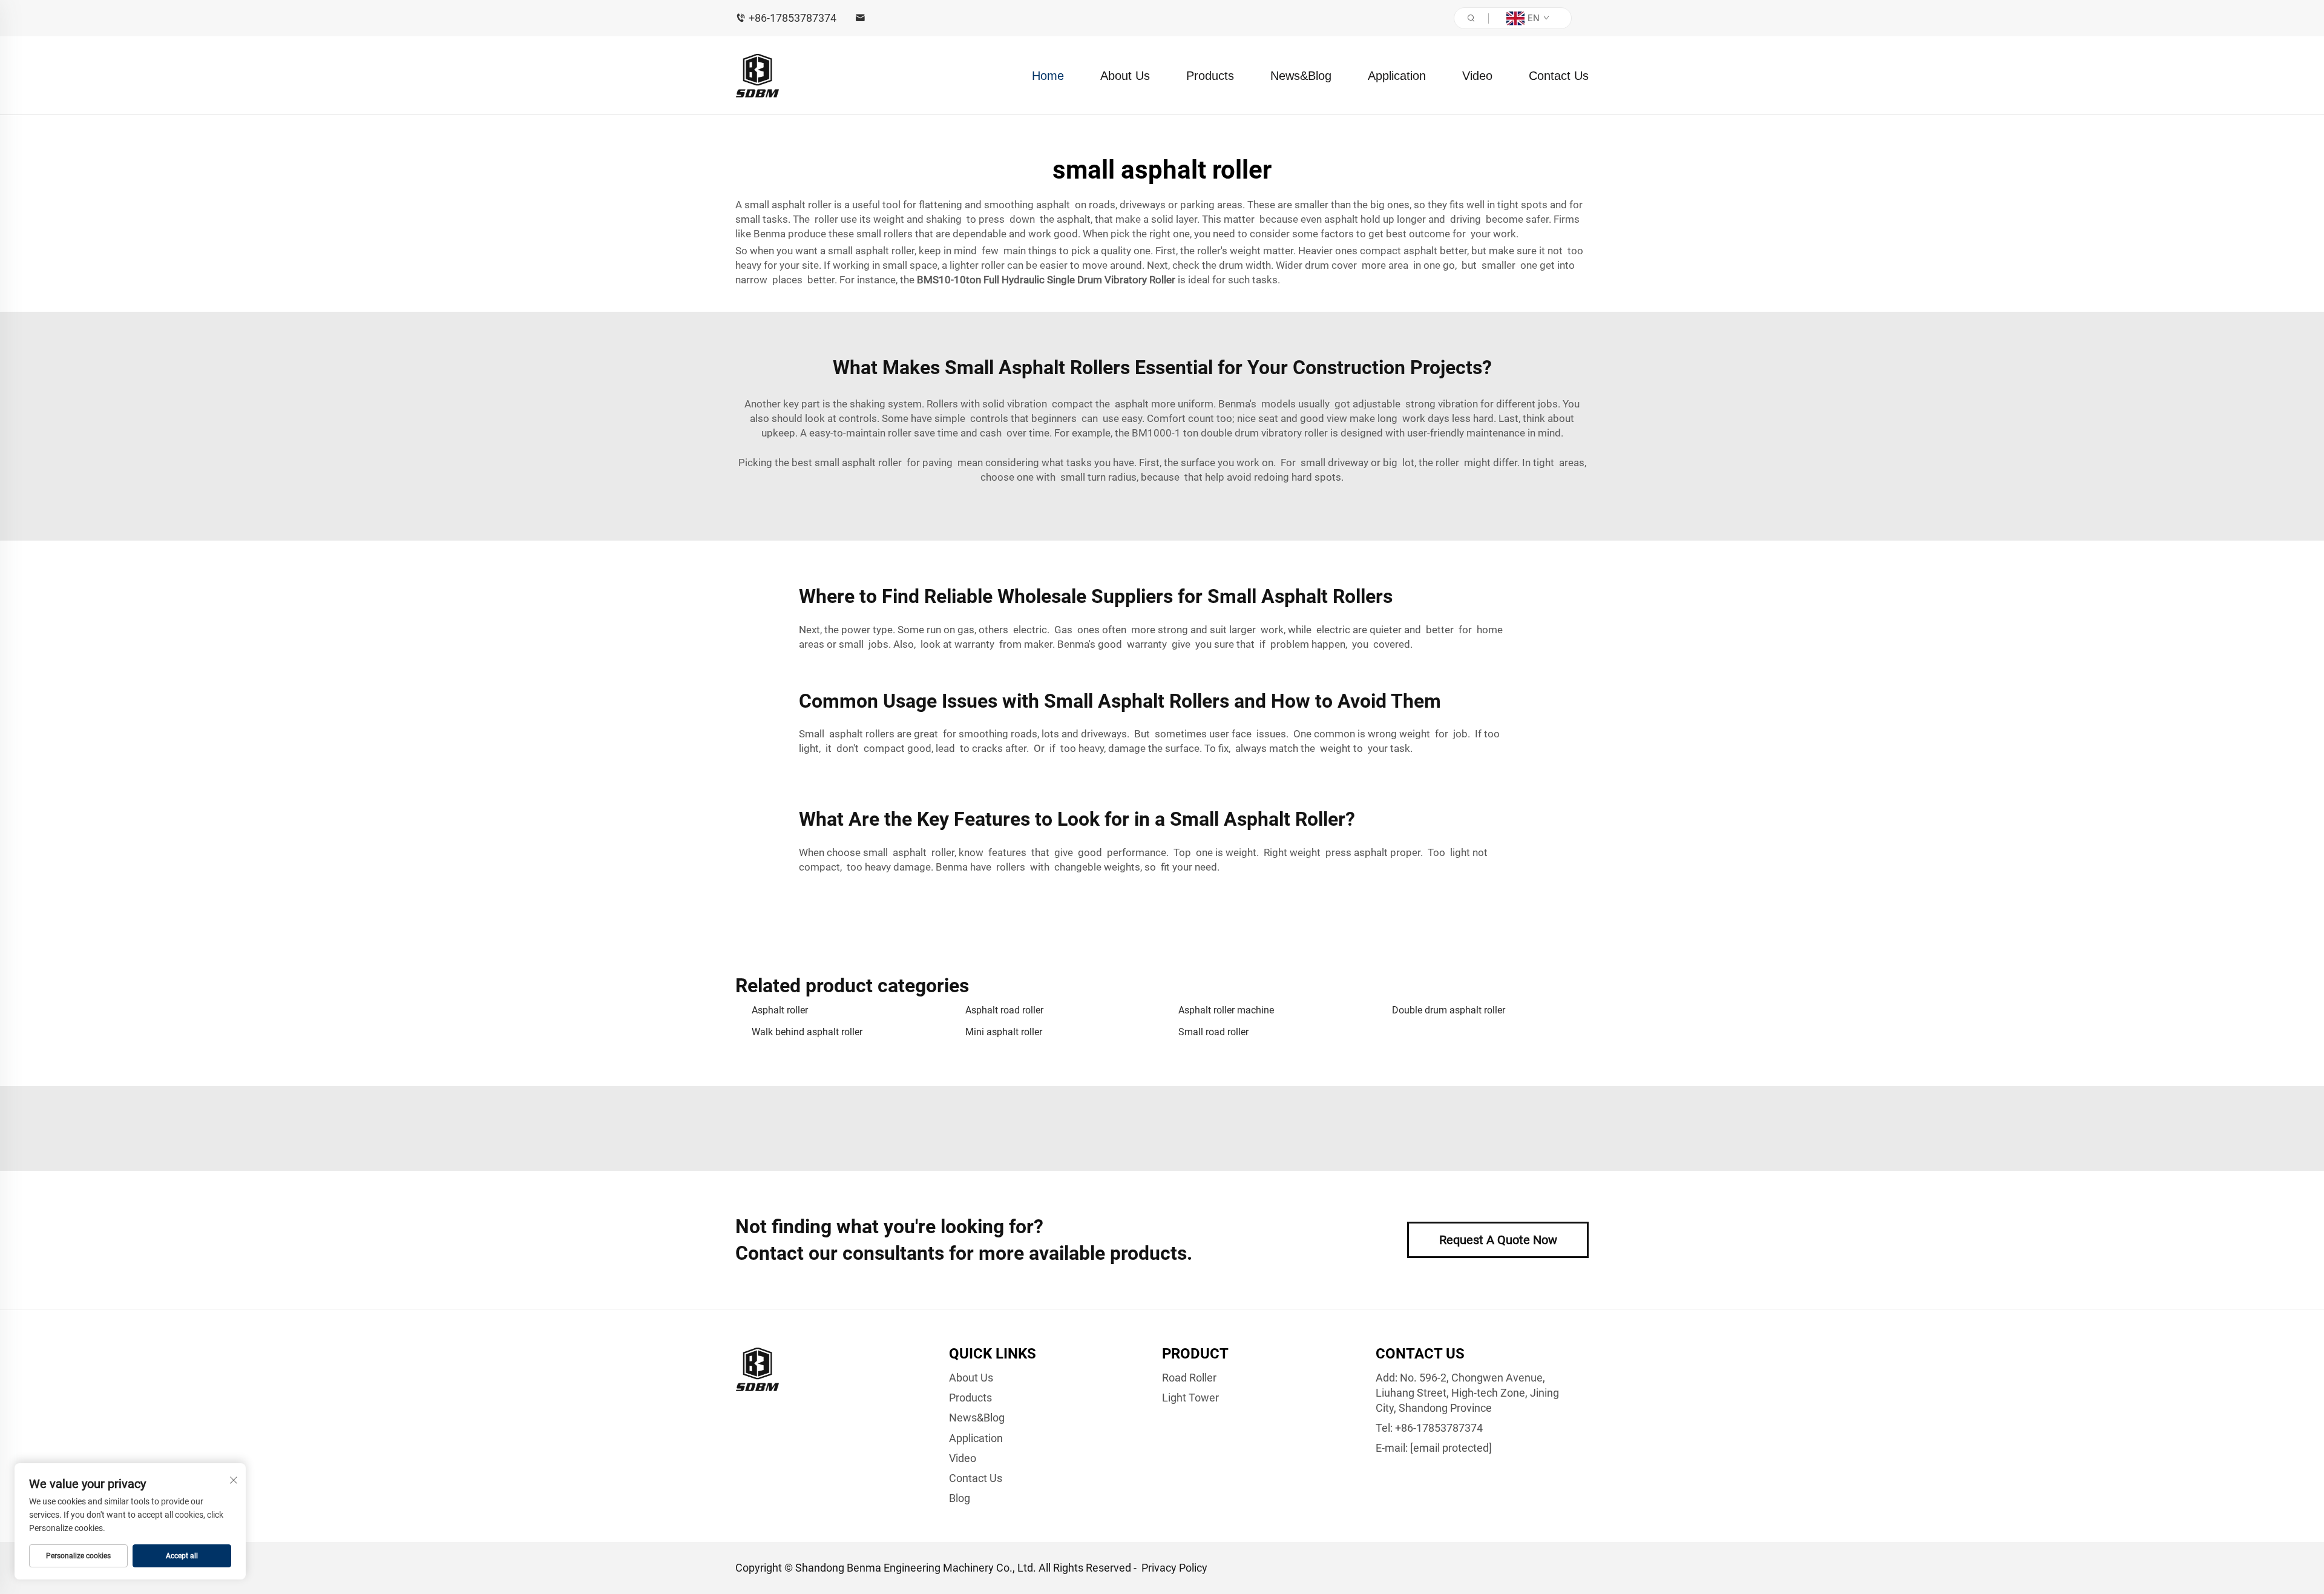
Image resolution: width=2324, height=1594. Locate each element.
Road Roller (1189, 1378)
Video (1477, 76)
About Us (1125, 76)
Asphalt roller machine (1226, 1010)
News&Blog (1301, 76)
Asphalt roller (780, 1010)
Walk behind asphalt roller (807, 1032)
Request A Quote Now (1498, 1240)
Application (1397, 76)
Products (1210, 76)
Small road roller (1213, 1032)
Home (1048, 76)
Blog (960, 1498)
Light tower (1190, 1398)
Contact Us (1559, 76)
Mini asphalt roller (1004, 1032)
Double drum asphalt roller (1449, 1010)
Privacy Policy (1174, 1568)
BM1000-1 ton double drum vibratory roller (1230, 433)
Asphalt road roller (1004, 1010)
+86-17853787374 (793, 18)
